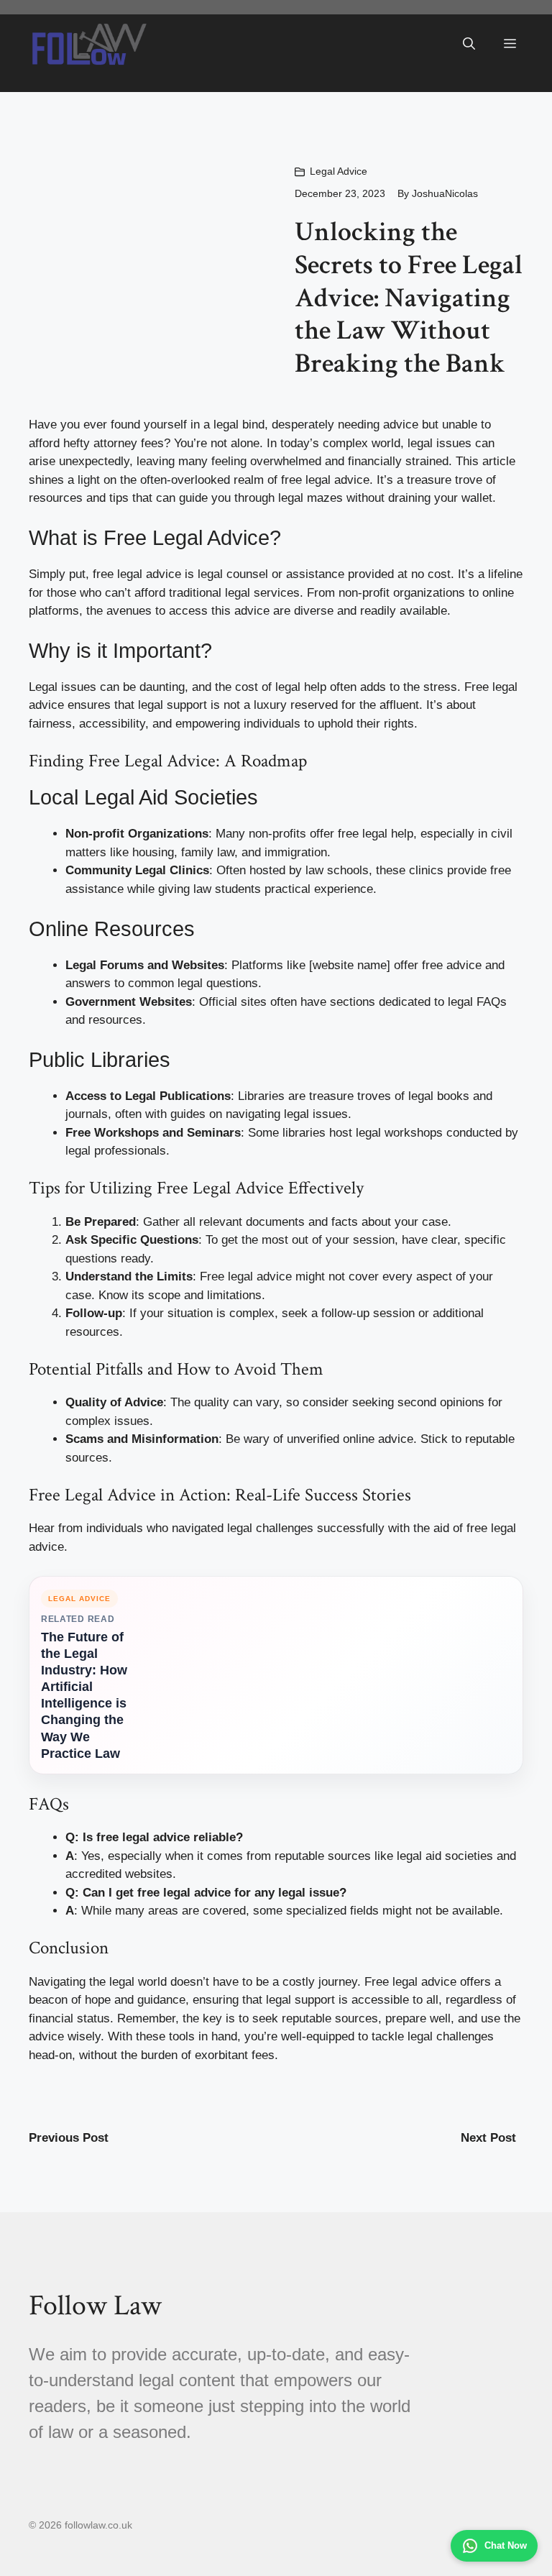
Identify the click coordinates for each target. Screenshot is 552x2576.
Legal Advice (339, 171)
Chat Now (506, 2545)
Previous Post (69, 2138)
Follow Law (95, 2306)
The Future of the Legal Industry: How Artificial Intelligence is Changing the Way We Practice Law (84, 1695)
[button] (469, 44)
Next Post (488, 2138)
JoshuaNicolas (445, 193)
